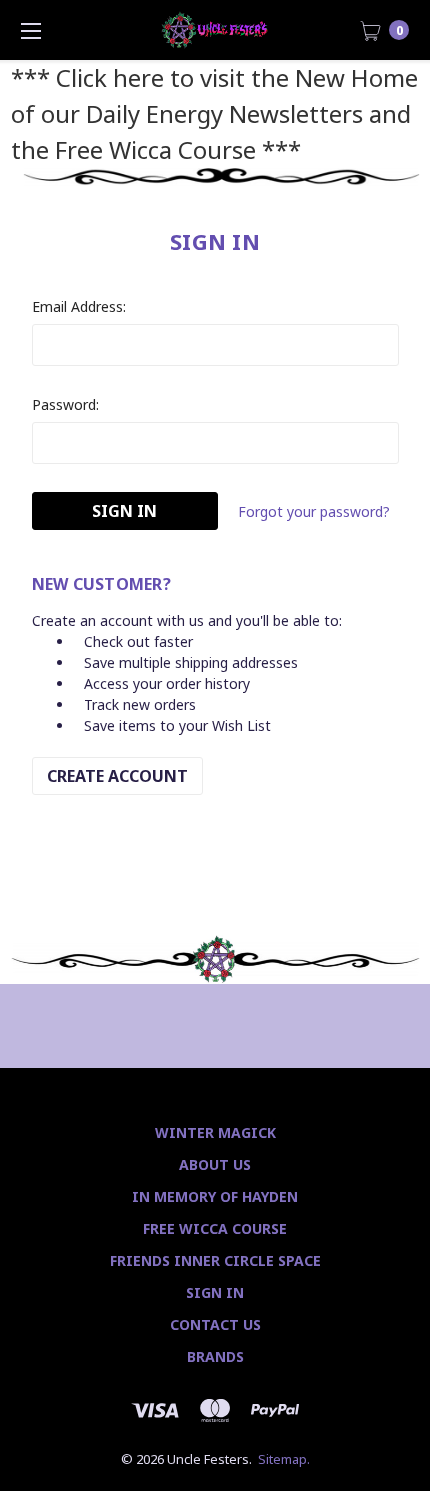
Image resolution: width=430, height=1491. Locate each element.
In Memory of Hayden (215, 1196)
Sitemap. (284, 1459)
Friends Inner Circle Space (215, 1260)
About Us (215, 1164)
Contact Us (215, 1324)
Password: (65, 404)
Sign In (215, 1292)
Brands (215, 1356)
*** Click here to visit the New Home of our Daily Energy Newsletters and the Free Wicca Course (214, 113)
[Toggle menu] (30, 30)
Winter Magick (215, 1132)
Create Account (117, 776)
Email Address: (79, 306)
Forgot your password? (314, 511)
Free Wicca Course (215, 1228)
